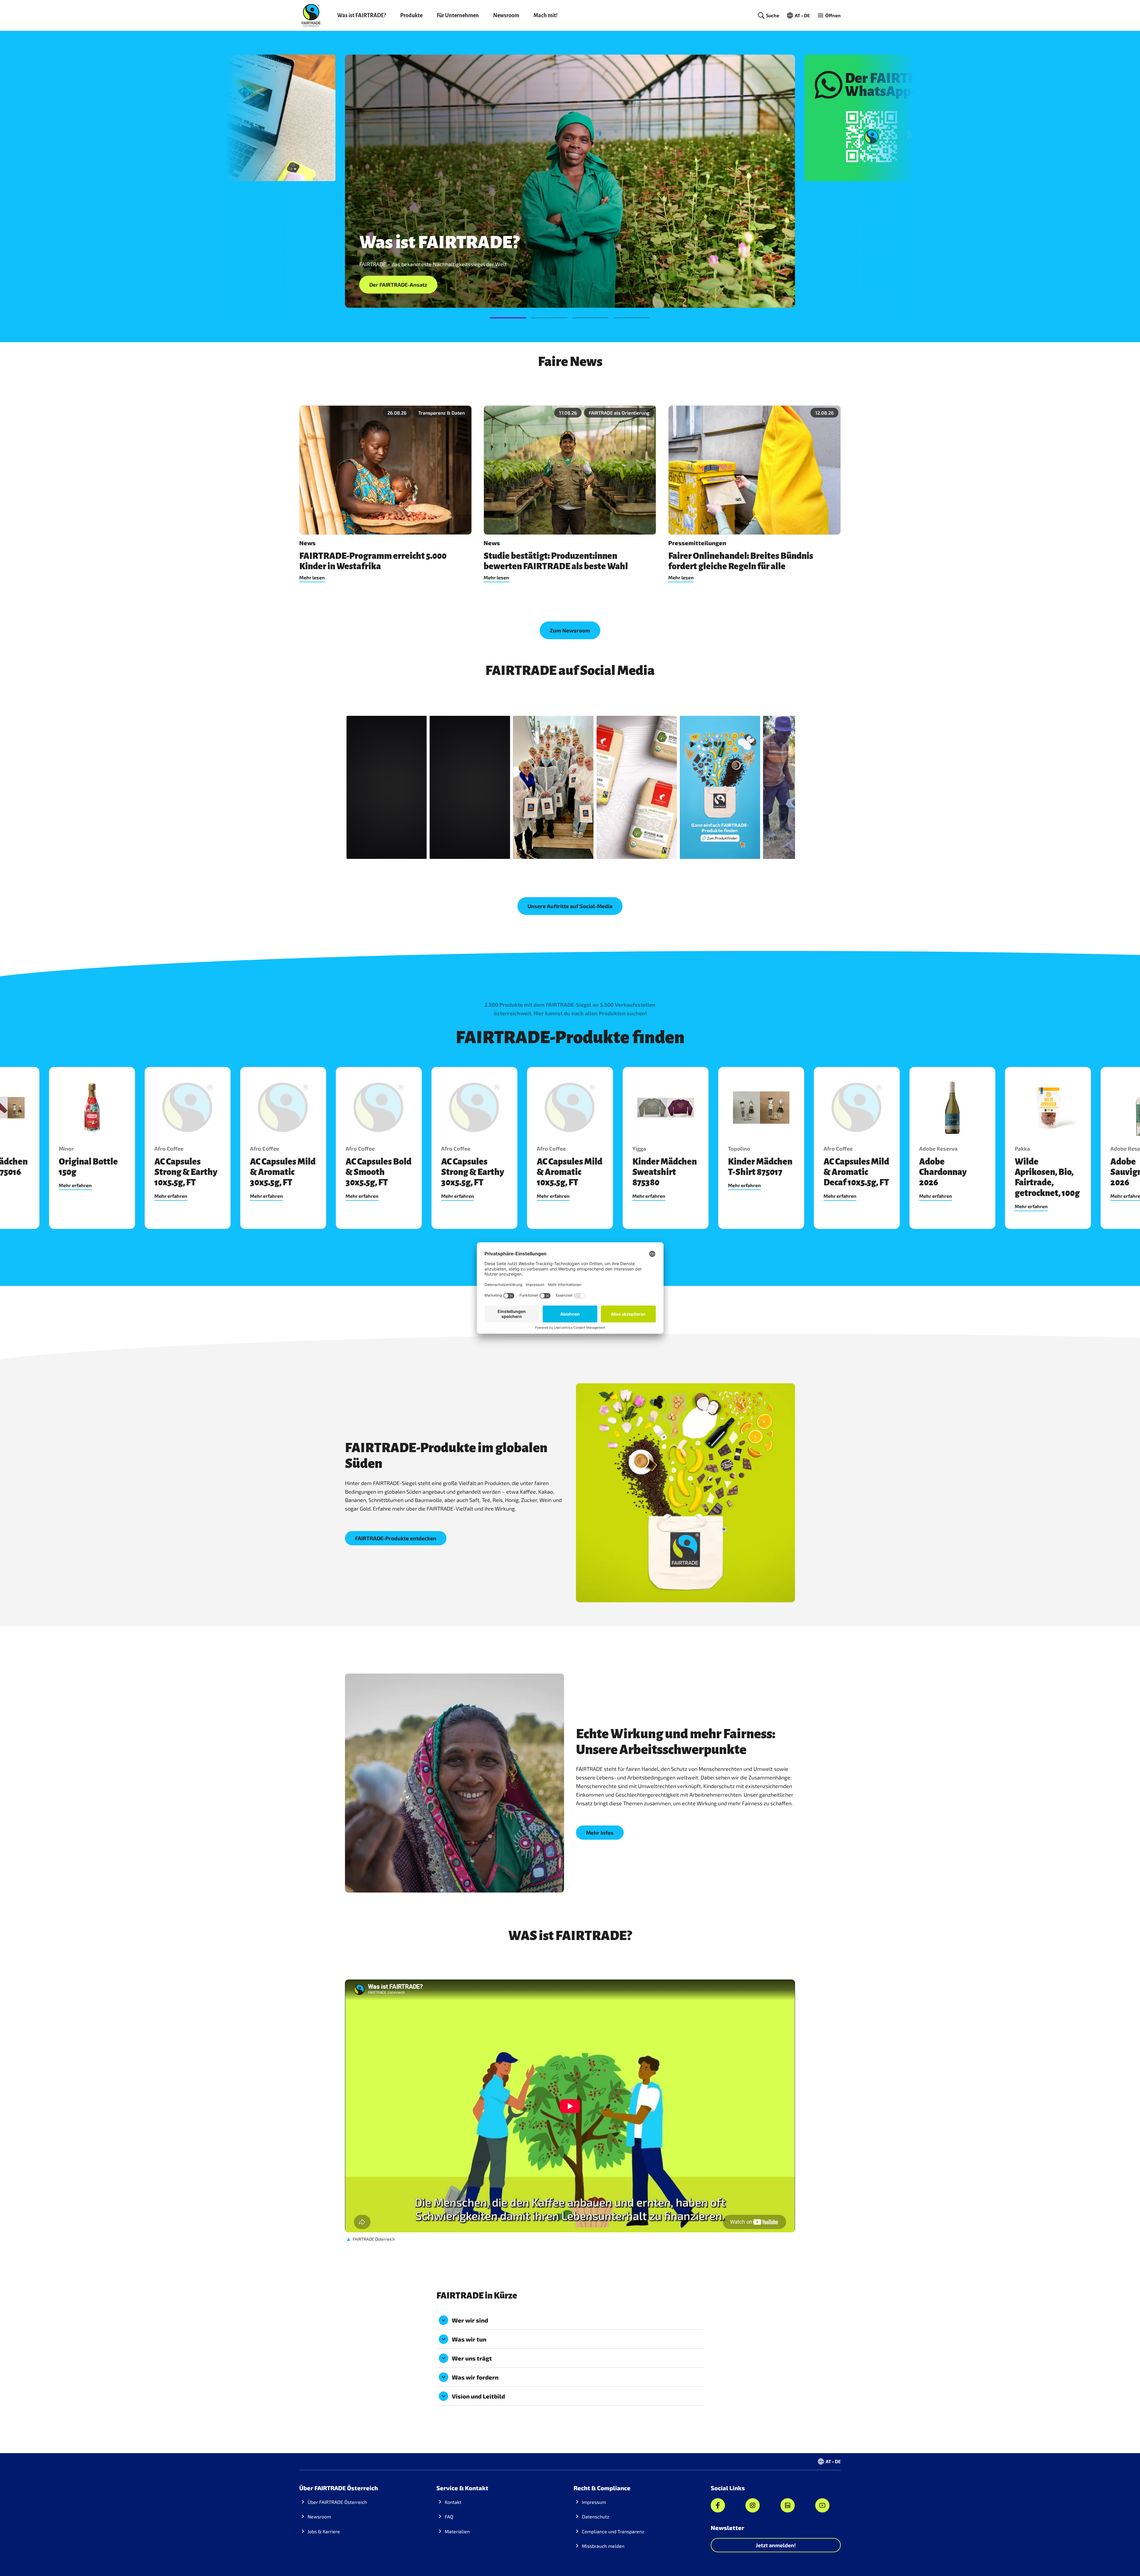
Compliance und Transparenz (613, 2531)
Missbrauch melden (603, 2546)
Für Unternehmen (458, 15)
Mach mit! (546, 15)
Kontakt (453, 2502)
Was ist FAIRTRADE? (362, 15)
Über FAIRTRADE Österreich (337, 2502)
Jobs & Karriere (324, 2531)
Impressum (594, 2502)
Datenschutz (596, 2516)
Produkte (411, 15)
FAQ (449, 2516)
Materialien (457, 2531)
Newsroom (506, 15)
